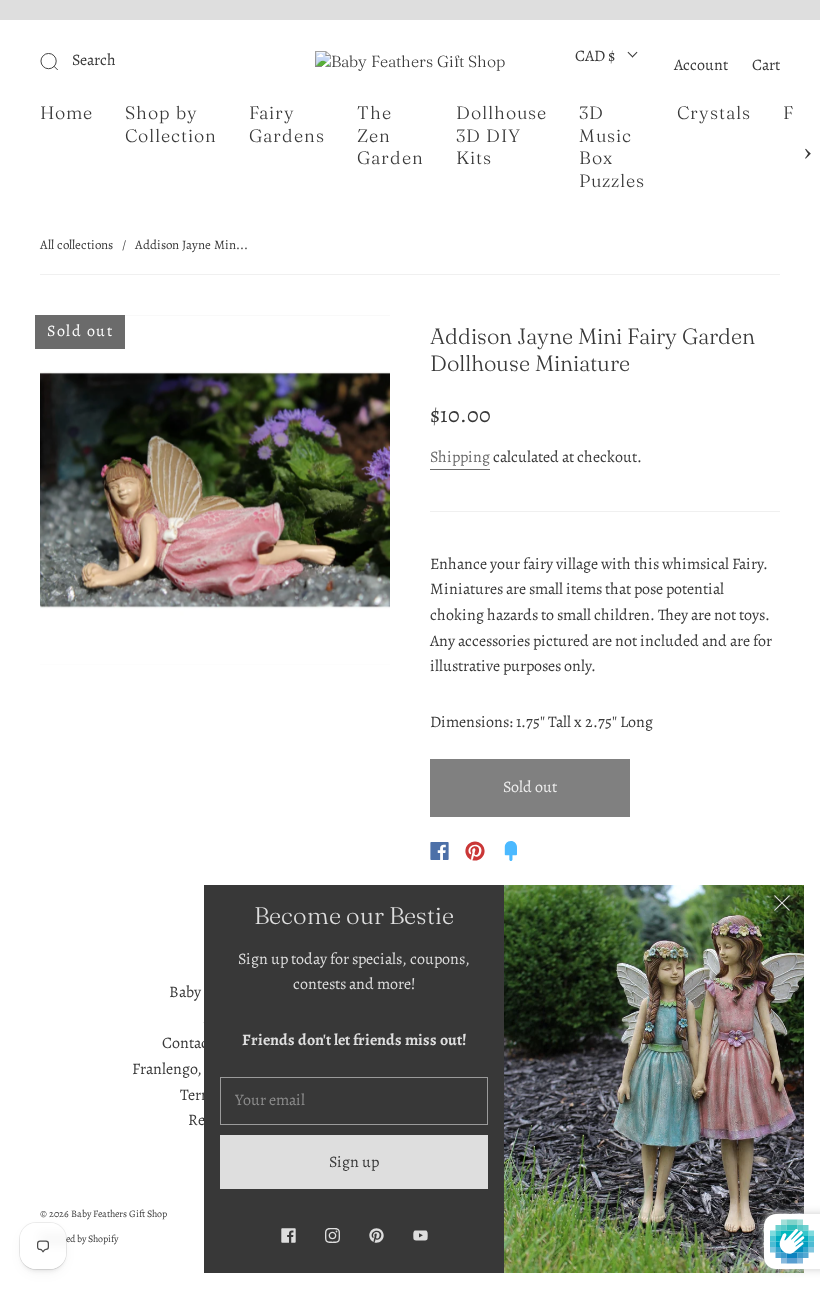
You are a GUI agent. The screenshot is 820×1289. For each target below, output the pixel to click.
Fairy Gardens (287, 124)
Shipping (460, 457)
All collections (76, 244)
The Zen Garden (390, 135)
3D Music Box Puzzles (612, 147)
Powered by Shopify (79, 1238)
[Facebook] (439, 851)
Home (66, 113)
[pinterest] (376, 1235)
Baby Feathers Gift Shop (119, 1213)
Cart (766, 65)
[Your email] (354, 1101)
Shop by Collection (171, 124)
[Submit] (146, 61)
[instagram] (332, 1235)
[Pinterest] (475, 851)
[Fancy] (511, 851)
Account (701, 65)
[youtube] (420, 1235)
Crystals (714, 113)
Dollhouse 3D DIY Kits (501, 135)
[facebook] (288, 1235)
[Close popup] (782, 907)
